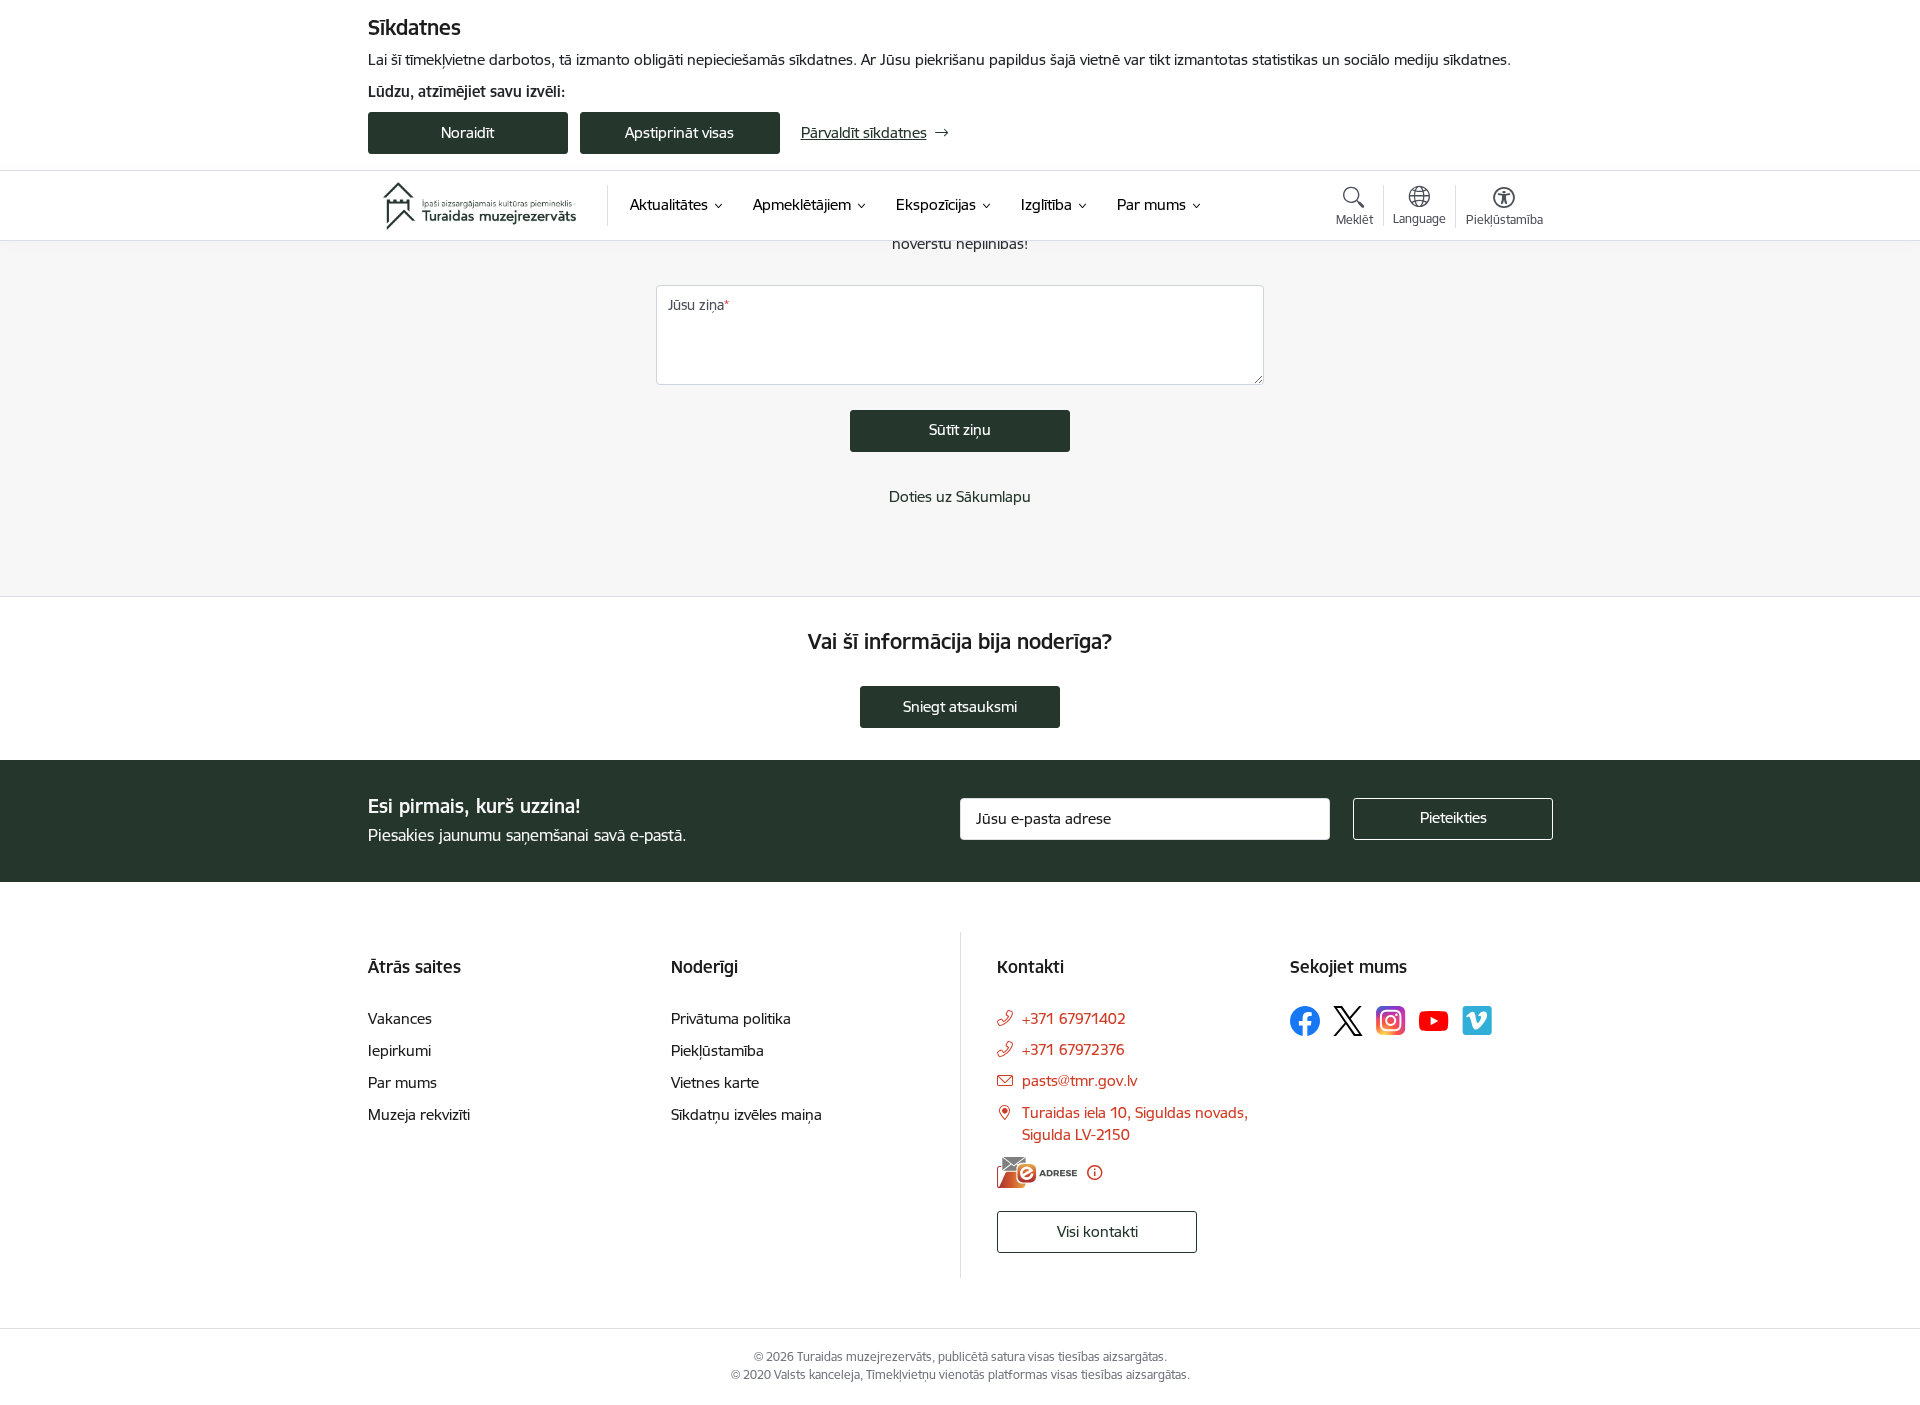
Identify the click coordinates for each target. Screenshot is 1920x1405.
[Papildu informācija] (1094, 1172)
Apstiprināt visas (679, 132)
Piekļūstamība (717, 1050)
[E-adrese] (1037, 1172)
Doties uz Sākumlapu (960, 496)
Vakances (400, 1018)
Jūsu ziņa (696, 305)
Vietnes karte (715, 1082)
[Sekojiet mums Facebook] (1305, 1021)
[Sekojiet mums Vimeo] (1477, 1020)
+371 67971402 (1074, 1018)
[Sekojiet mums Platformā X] (1348, 1021)
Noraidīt (467, 132)
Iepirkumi (399, 1050)
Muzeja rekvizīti (419, 1114)
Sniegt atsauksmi (960, 706)
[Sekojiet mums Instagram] (1391, 1020)
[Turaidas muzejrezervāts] (480, 206)
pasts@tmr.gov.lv (1079, 1080)
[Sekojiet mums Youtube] (1434, 1020)
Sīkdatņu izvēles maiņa (746, 1114)
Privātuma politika (731, 1018)
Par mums (402, 1082)
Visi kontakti (1097, 1231)
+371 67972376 (1073, 1049)
